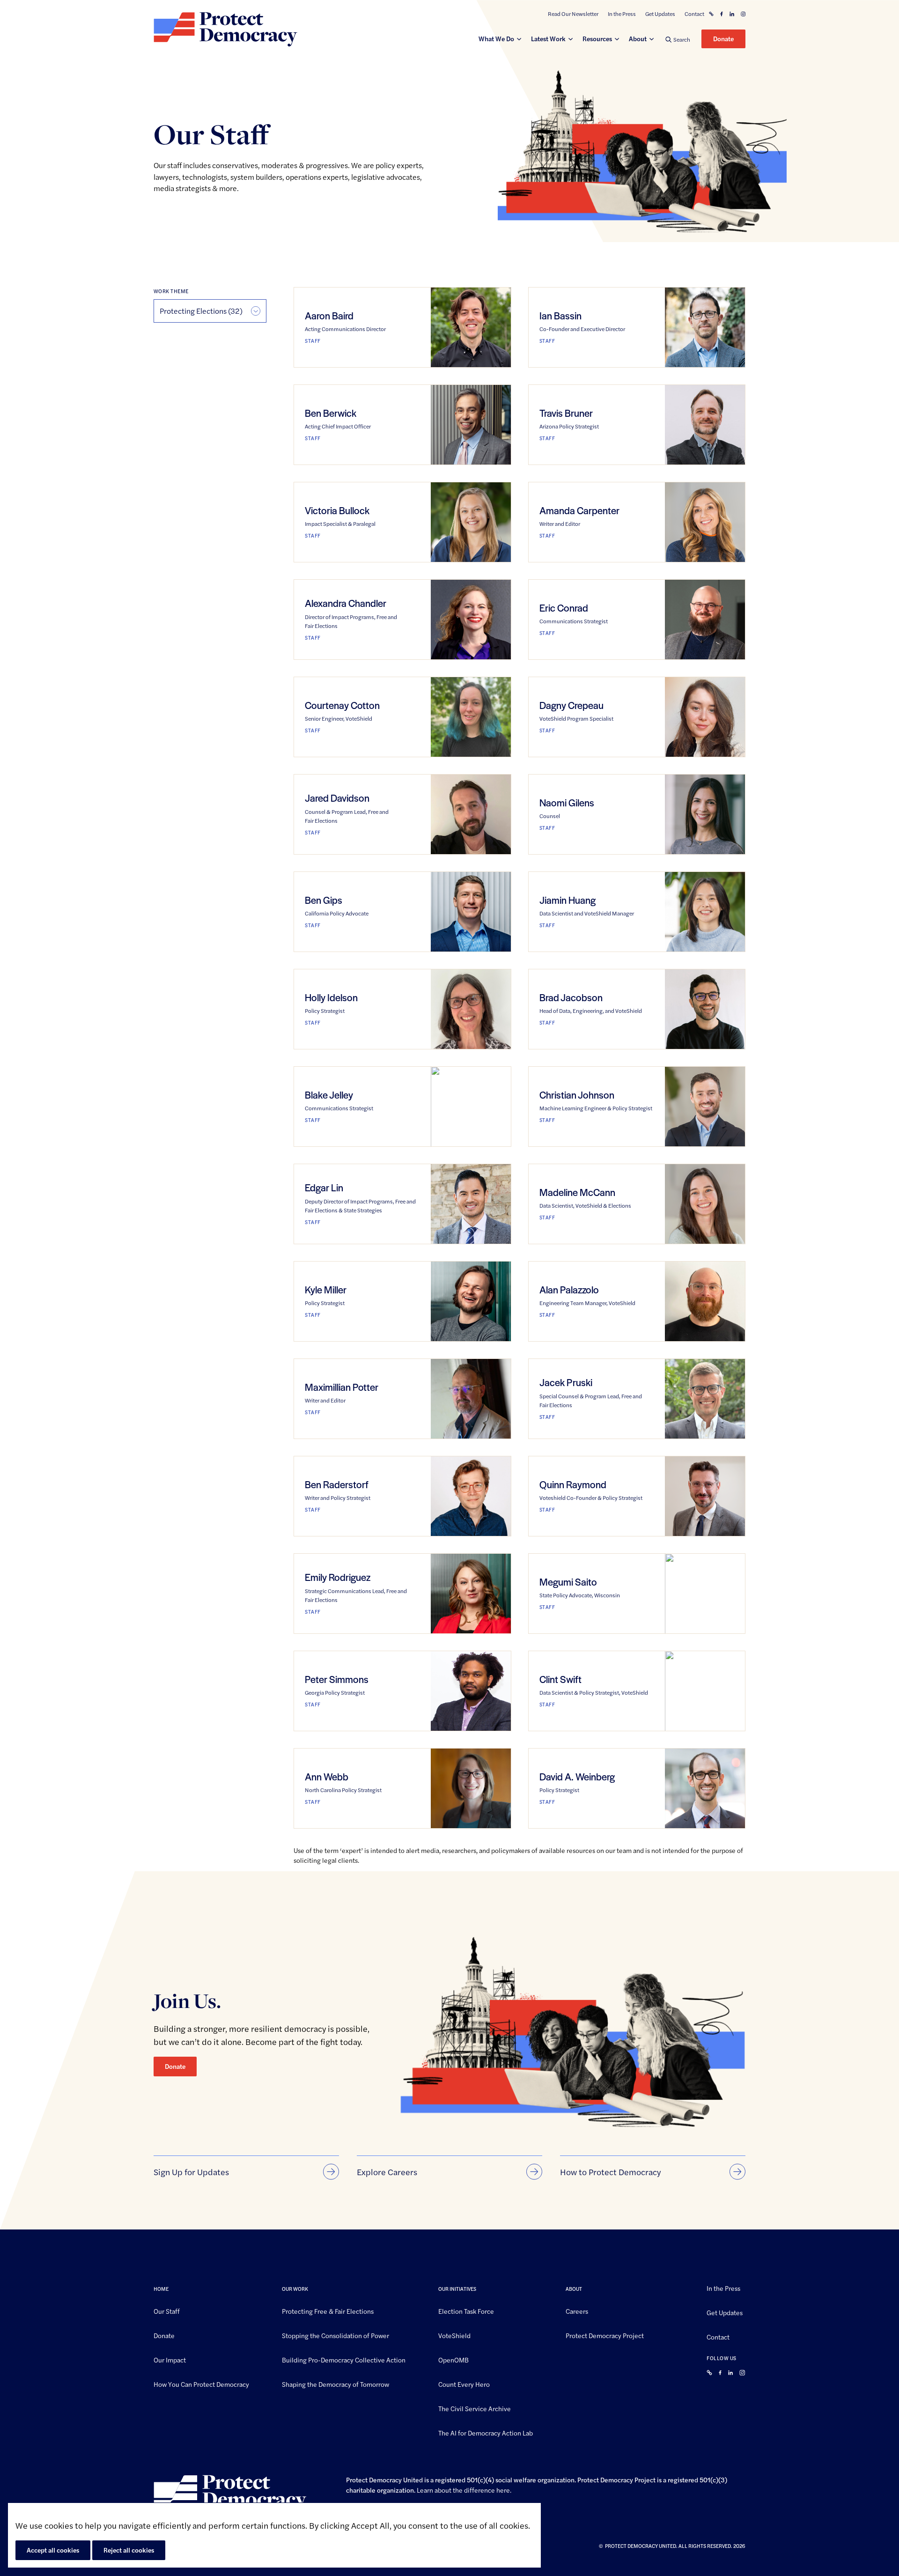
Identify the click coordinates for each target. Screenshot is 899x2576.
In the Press (622, 14)
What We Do (496, 38)
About (638, 38)
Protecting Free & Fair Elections (328, 2311)
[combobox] (210, 311)
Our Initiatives (457, 2289)
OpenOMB (453, 2360)
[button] (678, 39)
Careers (577, 2311)
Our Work (295, 2289)
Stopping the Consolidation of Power (335, 2335)
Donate (723, 38)
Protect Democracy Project (605, 2335)
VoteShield (454, 2335)
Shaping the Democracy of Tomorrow (335, 2384)
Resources (597, 38)
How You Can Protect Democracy (201, 2384)
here (503, 2490)
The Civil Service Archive (475, 2408)
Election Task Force (466, 2311)
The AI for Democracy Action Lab (486, 2432)
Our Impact (170, 2360)
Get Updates (660, 14)
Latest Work (548, 38)
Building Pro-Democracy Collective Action (344, 2360)
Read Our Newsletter (573, 14)
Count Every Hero (464, 2384)
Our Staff (167, 2311)
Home (161, 2289)
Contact (694, 14)
